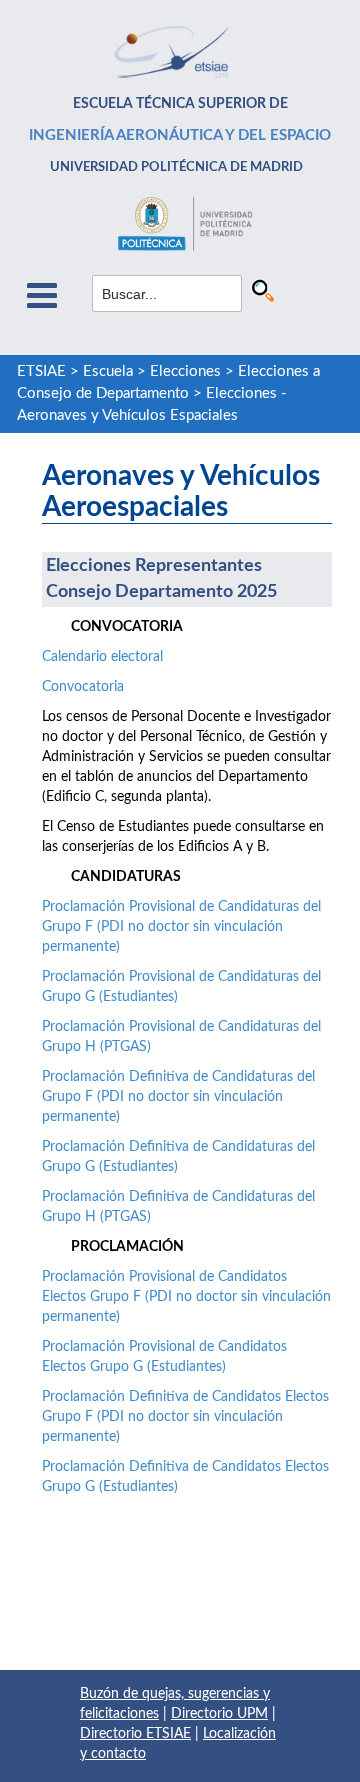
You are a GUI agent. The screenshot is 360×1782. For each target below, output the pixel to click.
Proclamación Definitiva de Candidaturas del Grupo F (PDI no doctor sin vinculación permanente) (178, 1097)
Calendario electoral (102, 657)
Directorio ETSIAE (135, 1734)
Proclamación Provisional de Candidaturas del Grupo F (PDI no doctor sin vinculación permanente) (181, 927)
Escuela (108, 371)
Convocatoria (83, 687)
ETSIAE (41, 371)
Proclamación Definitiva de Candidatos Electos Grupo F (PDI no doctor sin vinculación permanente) (185, 1417)
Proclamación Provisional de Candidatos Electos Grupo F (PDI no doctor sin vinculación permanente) (186, 1297)
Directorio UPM (219, 1714)
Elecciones (185, 371)
